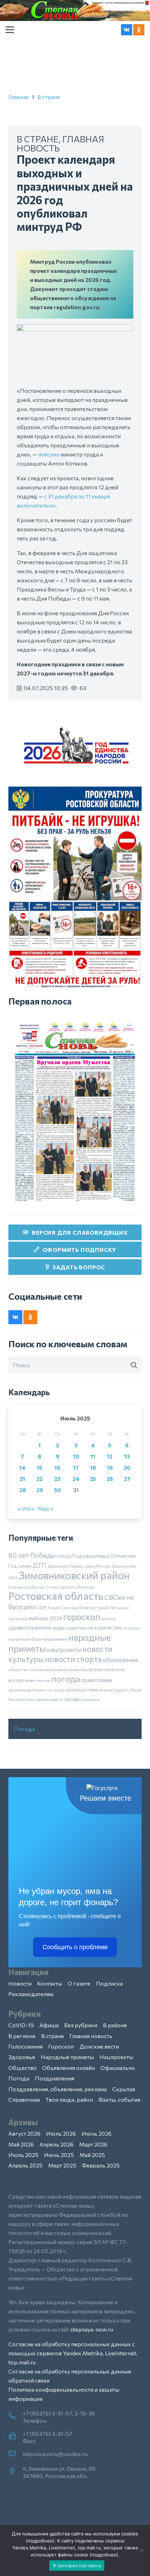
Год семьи (20, 1566)
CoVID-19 (21, 2025)
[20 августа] (75, 1112)
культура (132, 1628)
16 (57, 1467)
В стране (49, 97)
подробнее (40, 2541)
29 (40, 1490)
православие (97, 1680)
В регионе (22, 2036)
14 (22, 1467)
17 (76, 1467)
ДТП (39, 1565)
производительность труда (37, 1690)
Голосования (25, 2046)
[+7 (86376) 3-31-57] (16, 2436)
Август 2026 (24, 2133)
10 (76, 1456)
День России (98, 1566)
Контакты (50, 1983)
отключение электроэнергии (58, 1669)
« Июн (26, 1508)
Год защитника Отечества (104, 1556)
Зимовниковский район (74, 1575)
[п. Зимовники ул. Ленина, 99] (16, 2471)
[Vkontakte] (127, 30)
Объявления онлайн (69, 2068)
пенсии (43, 1680)
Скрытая (124, 2089)
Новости (20, 1983)
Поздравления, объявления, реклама (58, 2089)
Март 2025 (62, 2165)
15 (39, 1467)
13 (127, 1456)
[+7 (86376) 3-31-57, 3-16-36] (16, 2416)
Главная (18, 97)
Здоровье (22, 2057)
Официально (118, 2068)
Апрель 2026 (57, 2144)
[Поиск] (134, 1365)
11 (93, 1456)
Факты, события (119, 2099)
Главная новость (91, 2036)
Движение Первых (66, 1566)
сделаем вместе (49, 1699)
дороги (108, 1618)
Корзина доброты (26, 1587)
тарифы (72, 1699)
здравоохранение (30, 1627)
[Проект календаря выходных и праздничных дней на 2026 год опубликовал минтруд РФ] (75, 329)
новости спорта (73, 1659)
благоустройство (98, 1608)
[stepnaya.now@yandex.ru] (16, 2454)
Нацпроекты (116, 2057)
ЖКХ (13, 1577)
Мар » (46, 1508)
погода (66, 1679)
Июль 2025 (23, 2155)
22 (39, 1479)
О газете (79, 1983)
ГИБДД (64, 1556)
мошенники (55, 1639)
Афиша (49, 2025)
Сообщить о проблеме (75, 1947)
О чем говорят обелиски (70, 1587)
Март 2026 (93, 2144)
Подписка (109, 1983)
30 (57, 1490)
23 (57, 1479)
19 (110, 1467)
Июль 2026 (61, 2133)
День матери (124, 1566)
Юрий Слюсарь (63, 1608)
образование (121, 1660)
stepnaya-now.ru (92, 2329)
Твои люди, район (69, 2099)
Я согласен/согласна (77, 2566)
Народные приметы (67, 2057)
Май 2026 (21, 2144)
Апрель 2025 (25, 2165)
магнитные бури (25, 1639)
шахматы (91, 1699)
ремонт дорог (113, 1690)
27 (127, 1479)
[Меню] (10, 30)
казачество (108, 1627)
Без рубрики (81, 2025)
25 (93, 1479)
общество (19, 1669)
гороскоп (82, 1616)
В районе (115, 2025)
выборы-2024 (46, 1618)
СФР (42, 1608)
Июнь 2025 (59, 2155)
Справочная (24, 2099)
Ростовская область (56, 1596)
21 (22, 1479)
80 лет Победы (32, 1555)
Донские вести (99, 2046)
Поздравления (55, 2078)
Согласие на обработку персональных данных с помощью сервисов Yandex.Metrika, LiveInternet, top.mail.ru (73, 2353)
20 (127, 1467)
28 (22, 1490)
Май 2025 (92, 2155)
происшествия (82, 1690)
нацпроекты (64, 1649)
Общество (22, 2068)
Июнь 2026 (97, 2133)
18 (93, 1467)
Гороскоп (61, 2046)
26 (110, 1479)
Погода (24, 1729)
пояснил (49, 454)
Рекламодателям (31, 1994)
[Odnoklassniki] (139, 30)
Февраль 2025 (101, 2165)
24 (76, 1479)
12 (110, 1456)
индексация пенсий (73, 1628)
